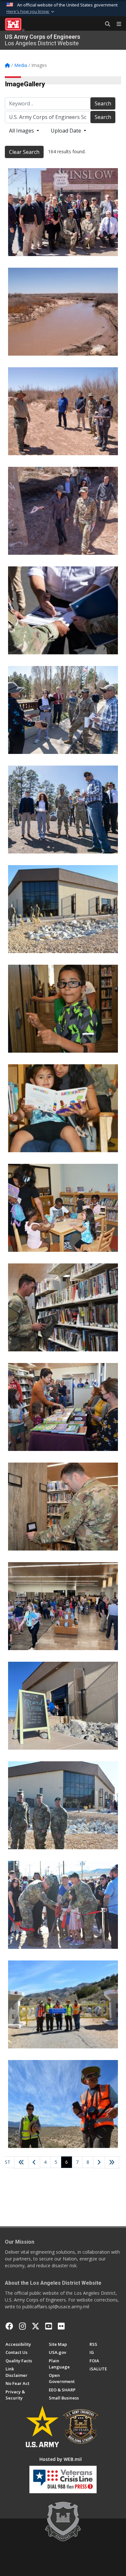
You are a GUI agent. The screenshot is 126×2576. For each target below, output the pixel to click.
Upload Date (67, 131)
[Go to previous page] (34, 2163)
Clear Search (24, 152)
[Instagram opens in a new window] (22, 2326)
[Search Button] (105, 24)
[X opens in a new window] (36, 2326)
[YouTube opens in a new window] (49, 2326)
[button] (31, 12)
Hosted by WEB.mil (61, 2459)
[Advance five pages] (112, 2163)
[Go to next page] (99, 2163)
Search (103, 103)
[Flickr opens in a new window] (61, 2326)
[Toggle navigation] (116, 24)
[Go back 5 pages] (21, 2163)
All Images (22, 131)
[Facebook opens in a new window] (9, 2326)
